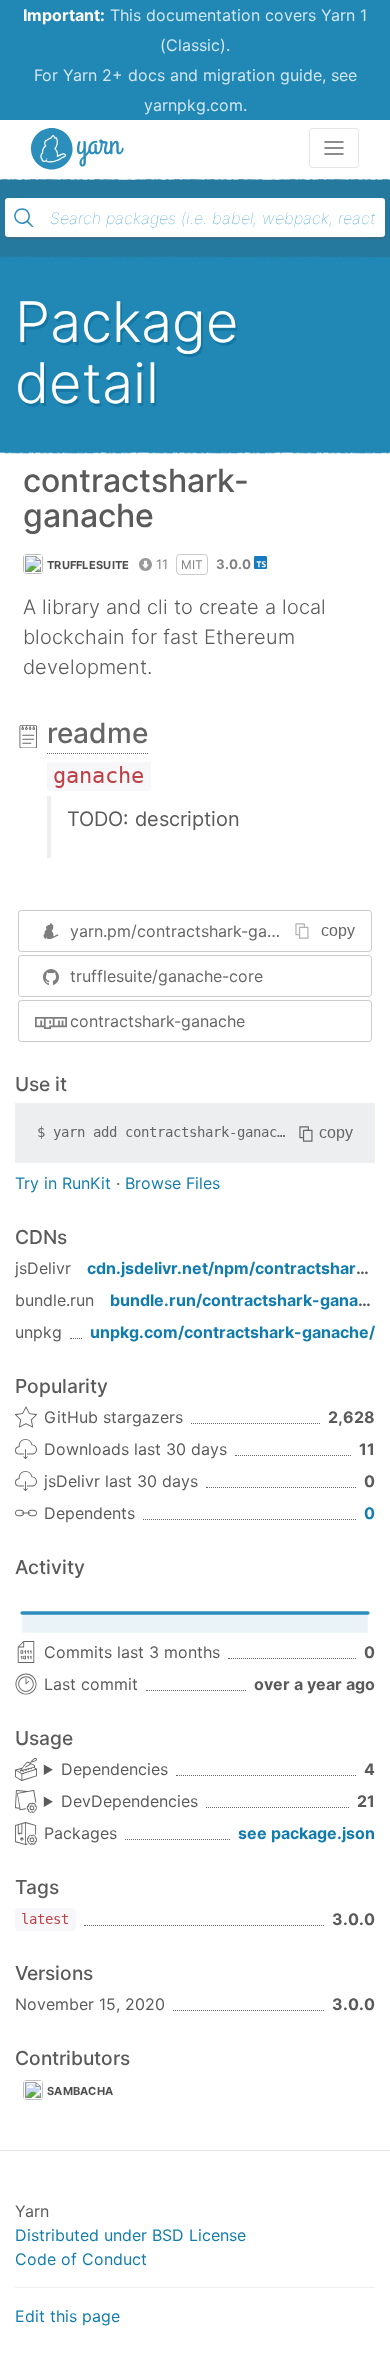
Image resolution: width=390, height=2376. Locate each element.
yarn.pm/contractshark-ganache (191, 931)
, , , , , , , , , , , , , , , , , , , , (121, 1802)
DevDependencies (129, 1801)
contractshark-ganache (157, 1021)
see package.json (306, 1833)
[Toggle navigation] (334, 148)
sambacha (80, 2091)
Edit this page (67, 2316)
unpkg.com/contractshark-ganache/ (232, 1332)
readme (97, 733)
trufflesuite (88, 565)
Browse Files (172, 1183)
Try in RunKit (63, 1183)
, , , (106, 1770)
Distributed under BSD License (130, 2235)
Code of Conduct (81, 2259)
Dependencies (114, 1769)
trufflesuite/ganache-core (166, 976)
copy (338, 930)
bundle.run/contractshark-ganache (248, 1300)
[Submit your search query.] (24, 218)
